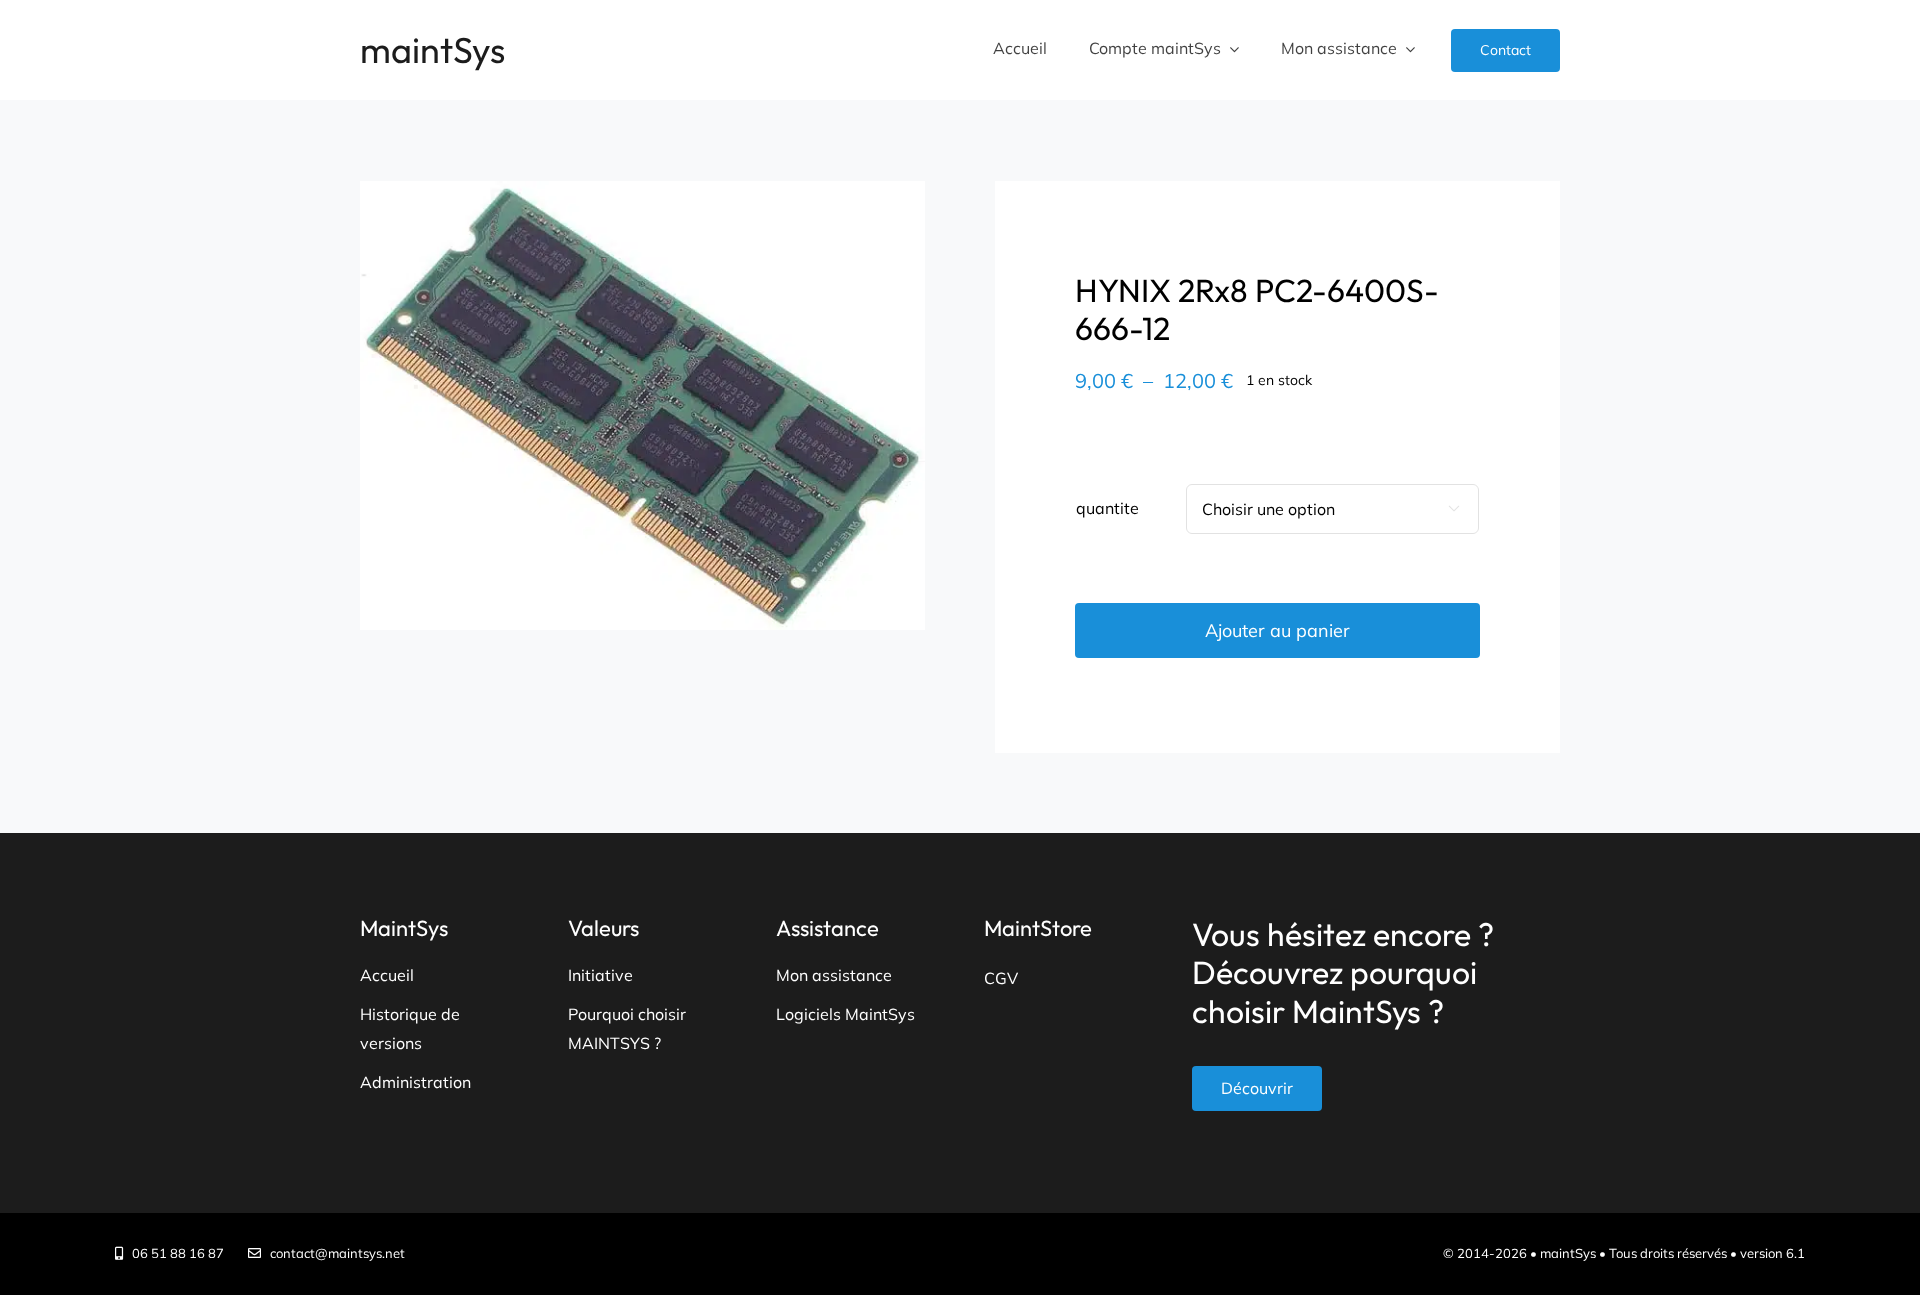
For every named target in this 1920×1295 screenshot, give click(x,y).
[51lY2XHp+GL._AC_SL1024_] (642, 405)
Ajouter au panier (1277, 630)
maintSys (432, 49)
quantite (1107, 508)
